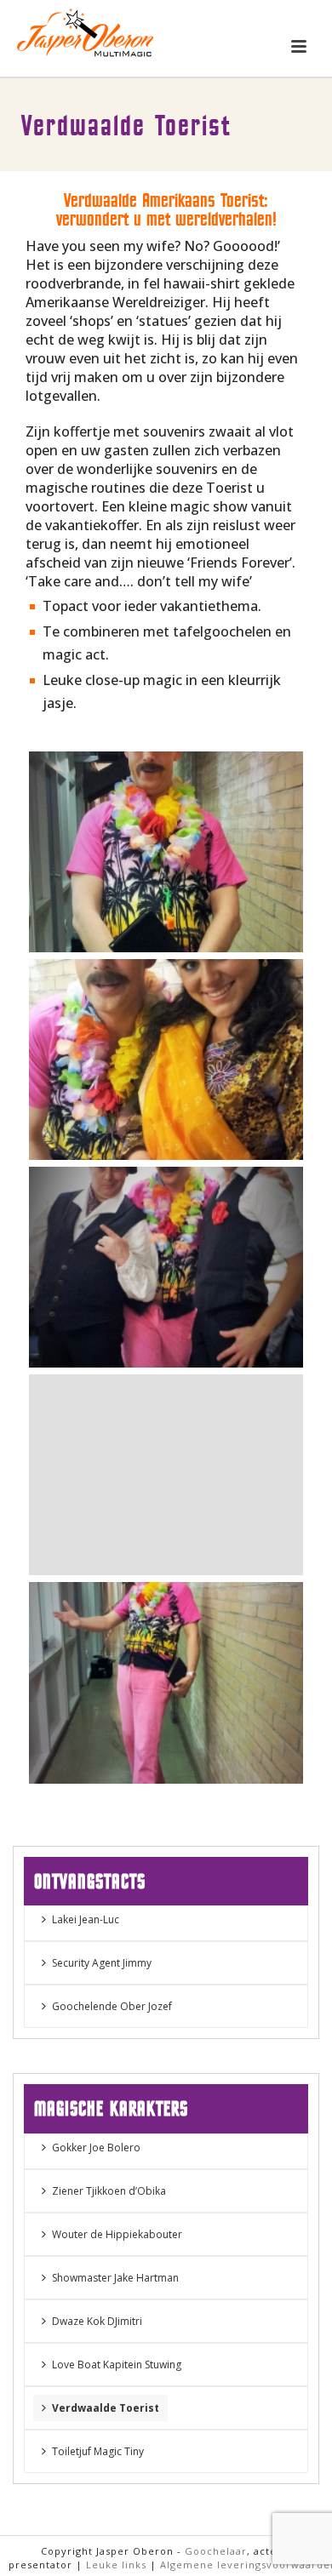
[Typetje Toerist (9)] (166, 1475)
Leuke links (116, 2565)
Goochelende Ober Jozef (112, 2006)
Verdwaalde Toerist (106, 2408)
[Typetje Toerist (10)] (166, 1682)
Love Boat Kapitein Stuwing (117, 2365)
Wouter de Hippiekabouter (117, 2234)
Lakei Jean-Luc (86, 1919)
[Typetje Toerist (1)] (166, 1060)
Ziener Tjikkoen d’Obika (109, 2191)
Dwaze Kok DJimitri (97, 2321)
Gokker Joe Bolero (96, 2148)
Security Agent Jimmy (102, 1963)
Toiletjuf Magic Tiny (98, 2451)
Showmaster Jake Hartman (115, 2278)
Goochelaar (216, 2551)
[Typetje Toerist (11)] (166, 852)
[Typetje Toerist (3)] (166, 1267)
